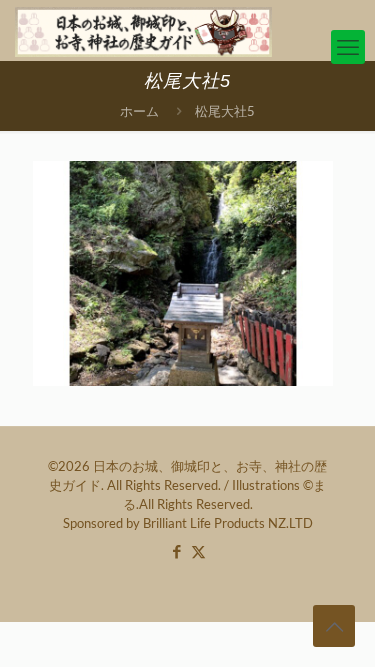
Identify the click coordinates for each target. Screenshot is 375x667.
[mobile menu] (348, 47)
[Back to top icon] (334, 626)
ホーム (139, 111)
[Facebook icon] (177, 551)
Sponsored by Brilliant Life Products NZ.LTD (188, 523)
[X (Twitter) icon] (198, 551)
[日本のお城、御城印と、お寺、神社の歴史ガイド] (143, 30)
